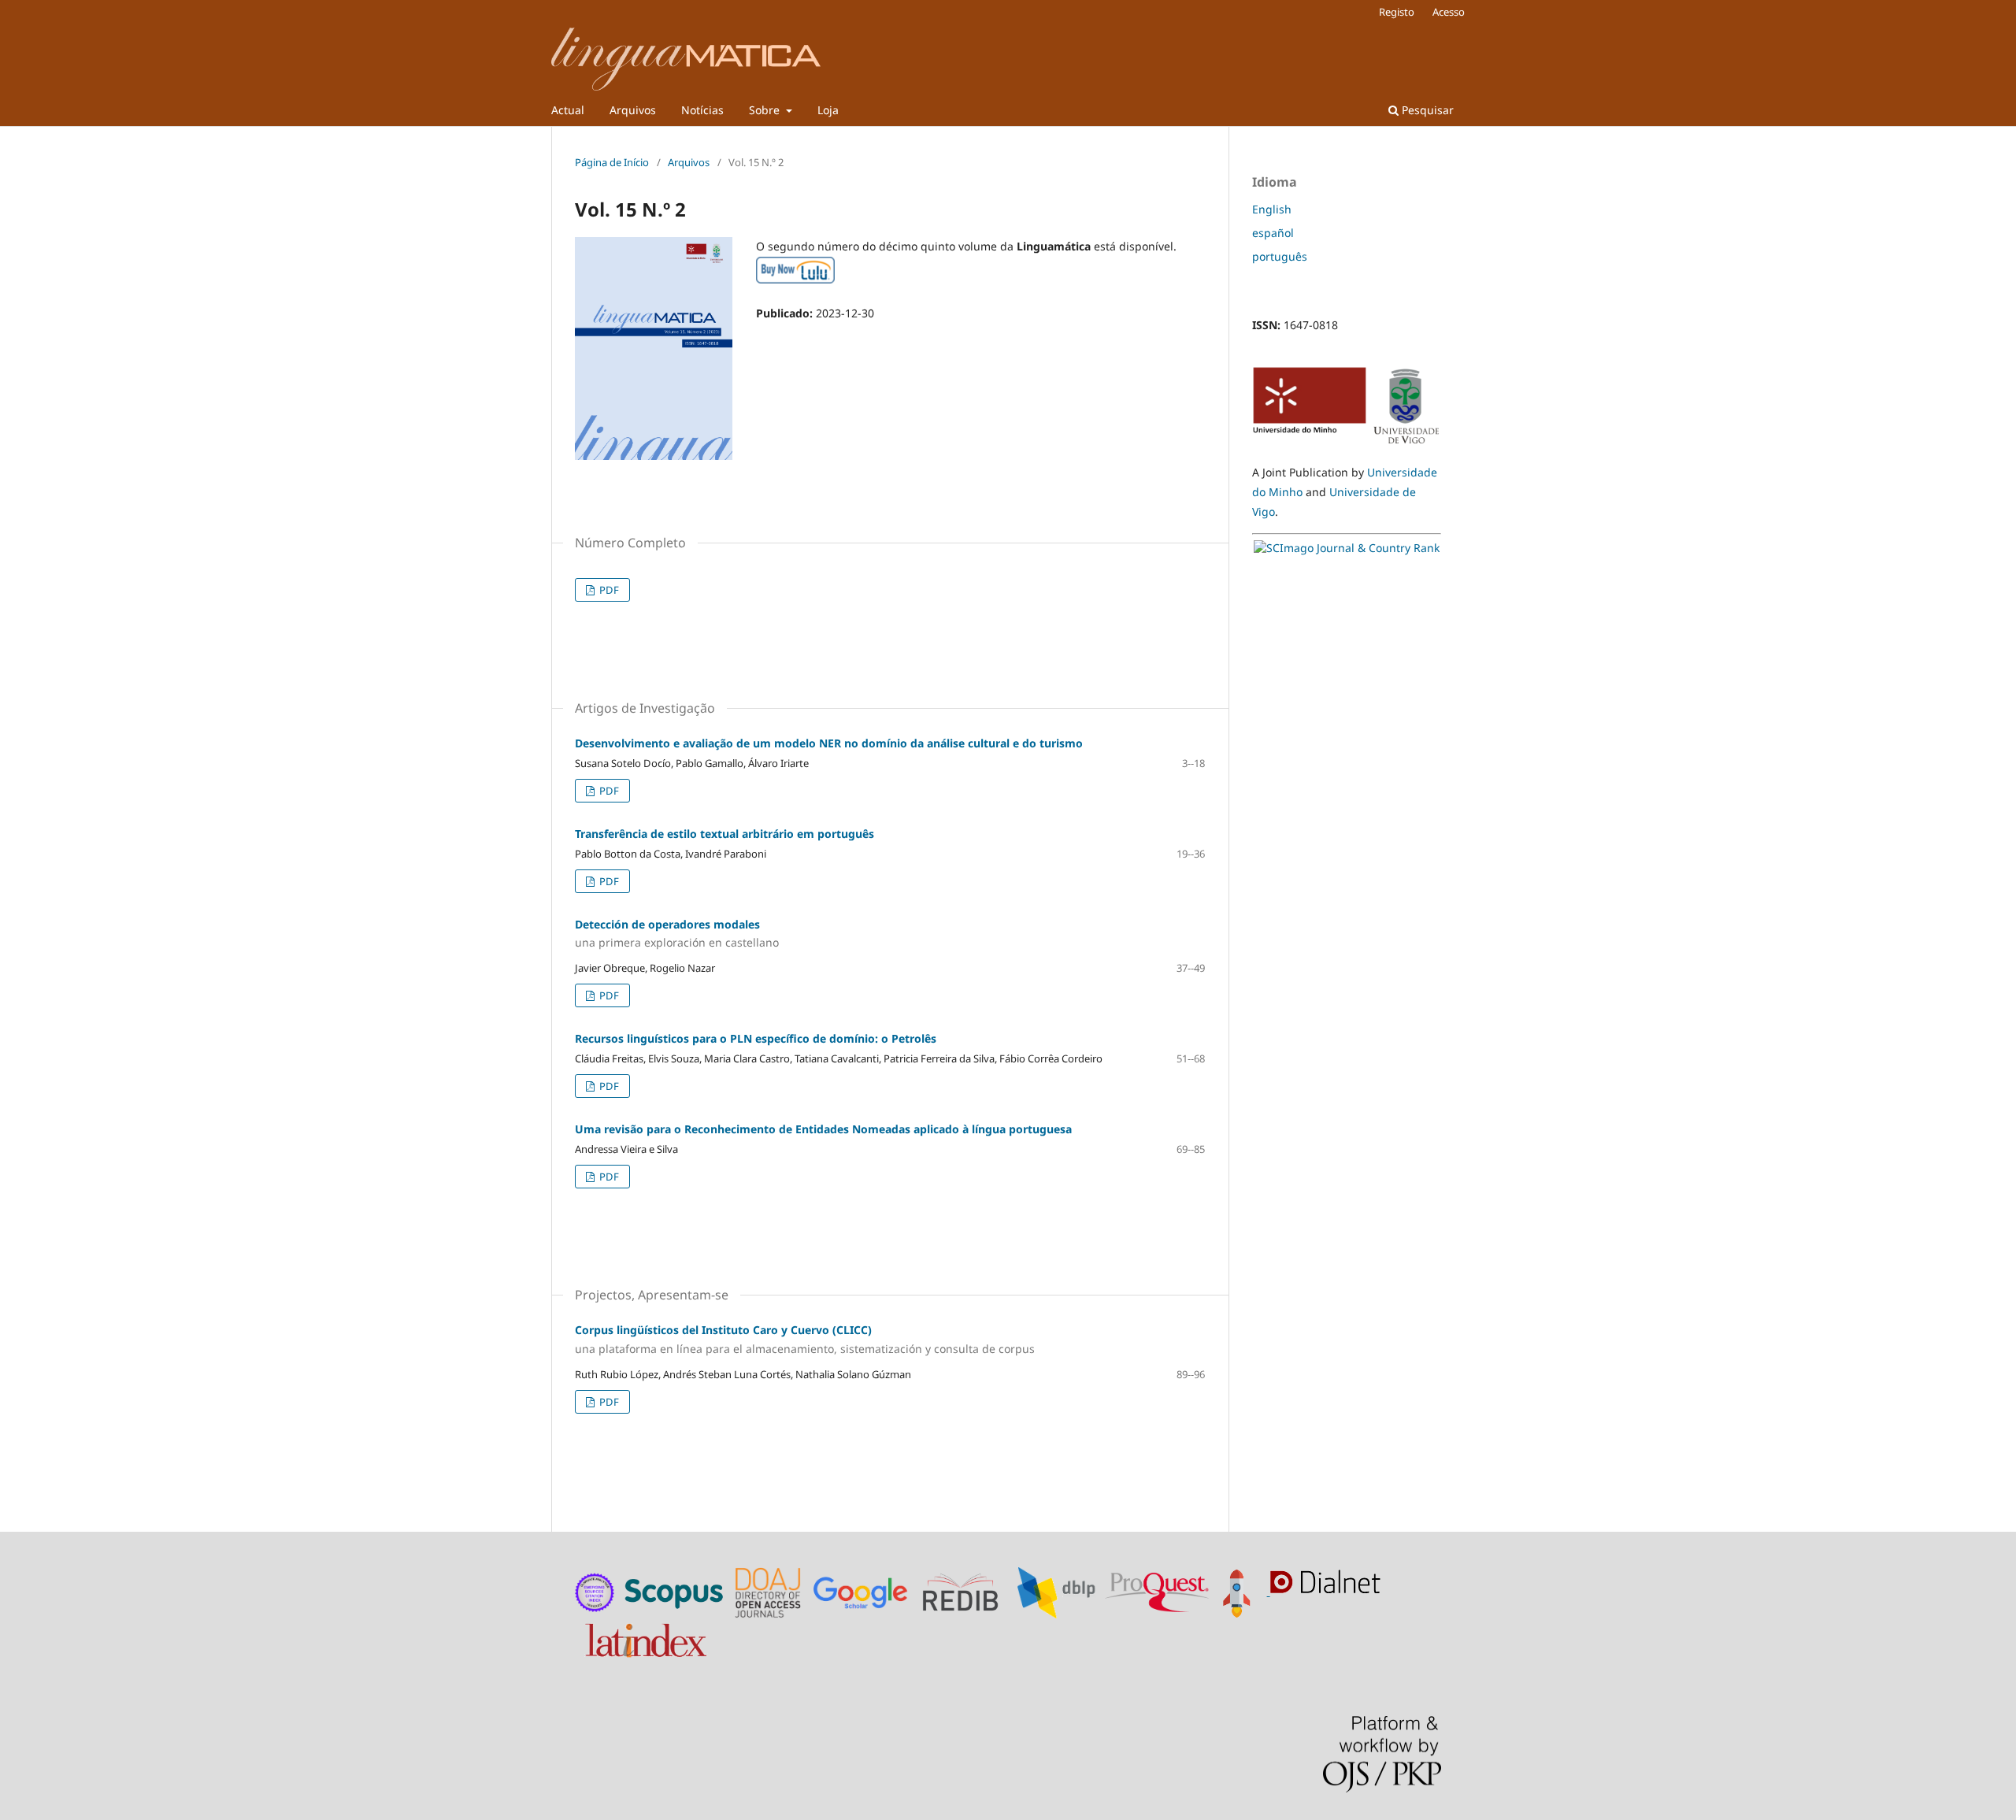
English (1272, 209)
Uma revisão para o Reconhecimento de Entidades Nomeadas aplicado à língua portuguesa (823, 1129)
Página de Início (612, 162)
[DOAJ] (770, 1591)
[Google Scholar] (864, 1591)
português (1280, 256)
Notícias (702, 110)
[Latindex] (648, 1637)
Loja (828, 110)
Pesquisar (1426, 110)
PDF (608, 590)
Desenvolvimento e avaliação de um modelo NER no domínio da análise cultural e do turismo (829, 743)
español (1273, 233)
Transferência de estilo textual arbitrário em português (724, 834)
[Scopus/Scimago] (675, 1591)
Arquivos (633, 110)
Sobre (766, 110)
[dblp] (1060, 1591)
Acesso (1449, 12)
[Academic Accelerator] (1241, 1591)
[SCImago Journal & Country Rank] (1347, 548)
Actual (568, 110)
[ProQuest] (1157, 1591)
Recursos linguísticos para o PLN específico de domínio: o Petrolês (756, 1038)
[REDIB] (968, 1591)
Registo (1397, 12)
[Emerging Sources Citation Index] (595, 1591)
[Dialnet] (1329, 1591)
